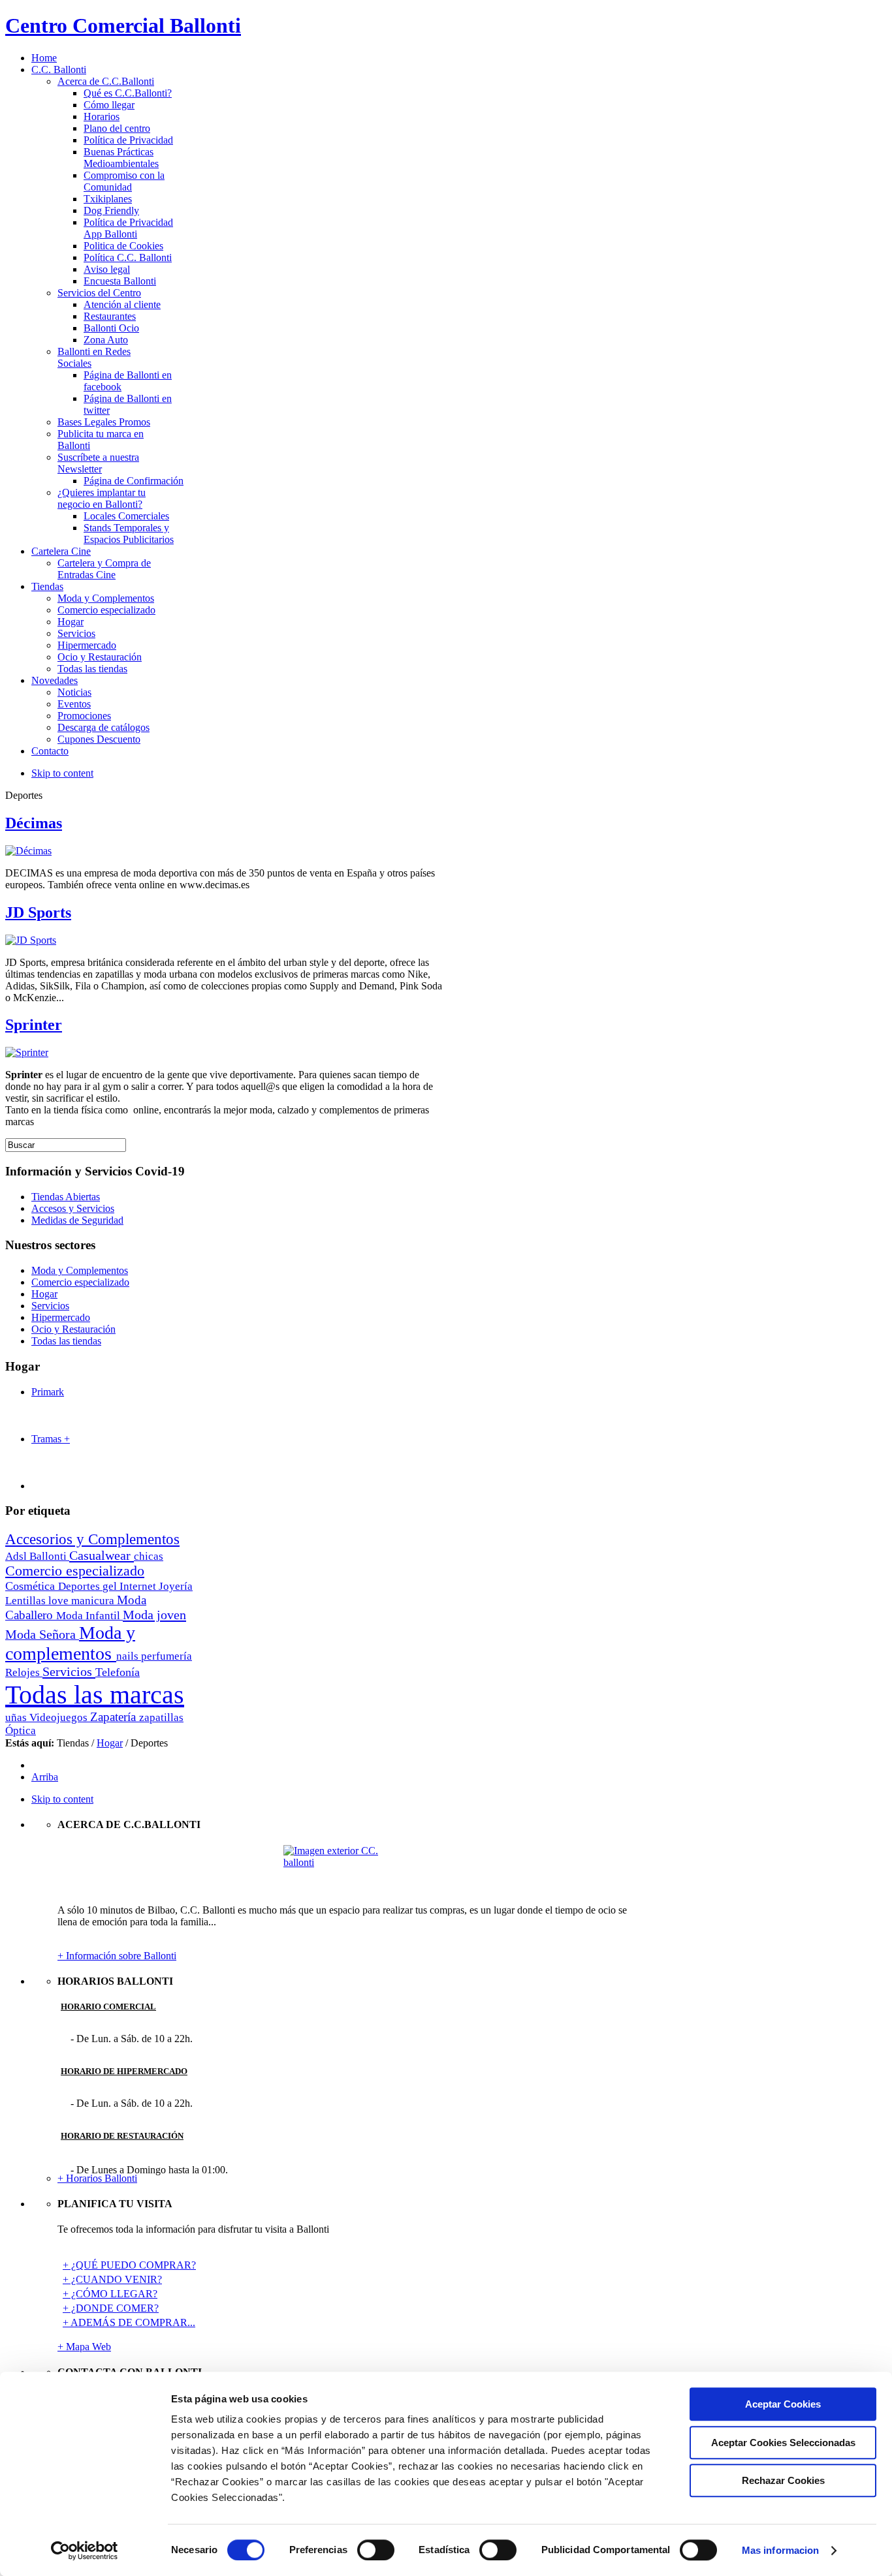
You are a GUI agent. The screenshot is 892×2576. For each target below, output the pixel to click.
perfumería (167, 1656)
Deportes (80, 1586)
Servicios (69, 1671)
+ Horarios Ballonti (97, 2178)
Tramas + (51, 1439)
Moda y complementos (70, 1643)
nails (129, 1656)
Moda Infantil (89, 1616)
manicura (94, 1601)
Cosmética (32, 1586)
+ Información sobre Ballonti (117, 1956)
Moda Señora (42, 1634)
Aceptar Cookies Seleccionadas (783, 2443)
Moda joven (154, 1615)
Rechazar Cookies (783, 2480)
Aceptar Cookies (783, 2404)
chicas (149, 1556)
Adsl (17, 1556)
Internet (139, 1586)
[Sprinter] (27, 1052)
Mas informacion (781, 2550)
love (60, 1601)
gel (111, 1586)
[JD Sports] (31, 940)
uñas (17, 1717)
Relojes (24, 1672)
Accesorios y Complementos (92, 1539)
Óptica (21, 1730)
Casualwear (102, 1555)
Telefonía (118, 1672)
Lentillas (27, 1601)
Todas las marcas (95, 1695)
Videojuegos (60, 1717)
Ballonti (49, 1556)
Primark (48, 1392)
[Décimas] (28, 851)
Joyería (176, 1586)
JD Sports (38, 912)
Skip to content (62, 773)
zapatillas (161, 1717)
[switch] (376, 2550)
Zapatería (115, 1717)
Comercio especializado (75, 1571)
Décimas (34, 823)
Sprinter (34, 1025)
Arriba (45, 1777)
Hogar (110, 1743)
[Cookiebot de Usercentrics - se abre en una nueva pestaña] (85, 2551)
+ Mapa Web (84, 2347)
